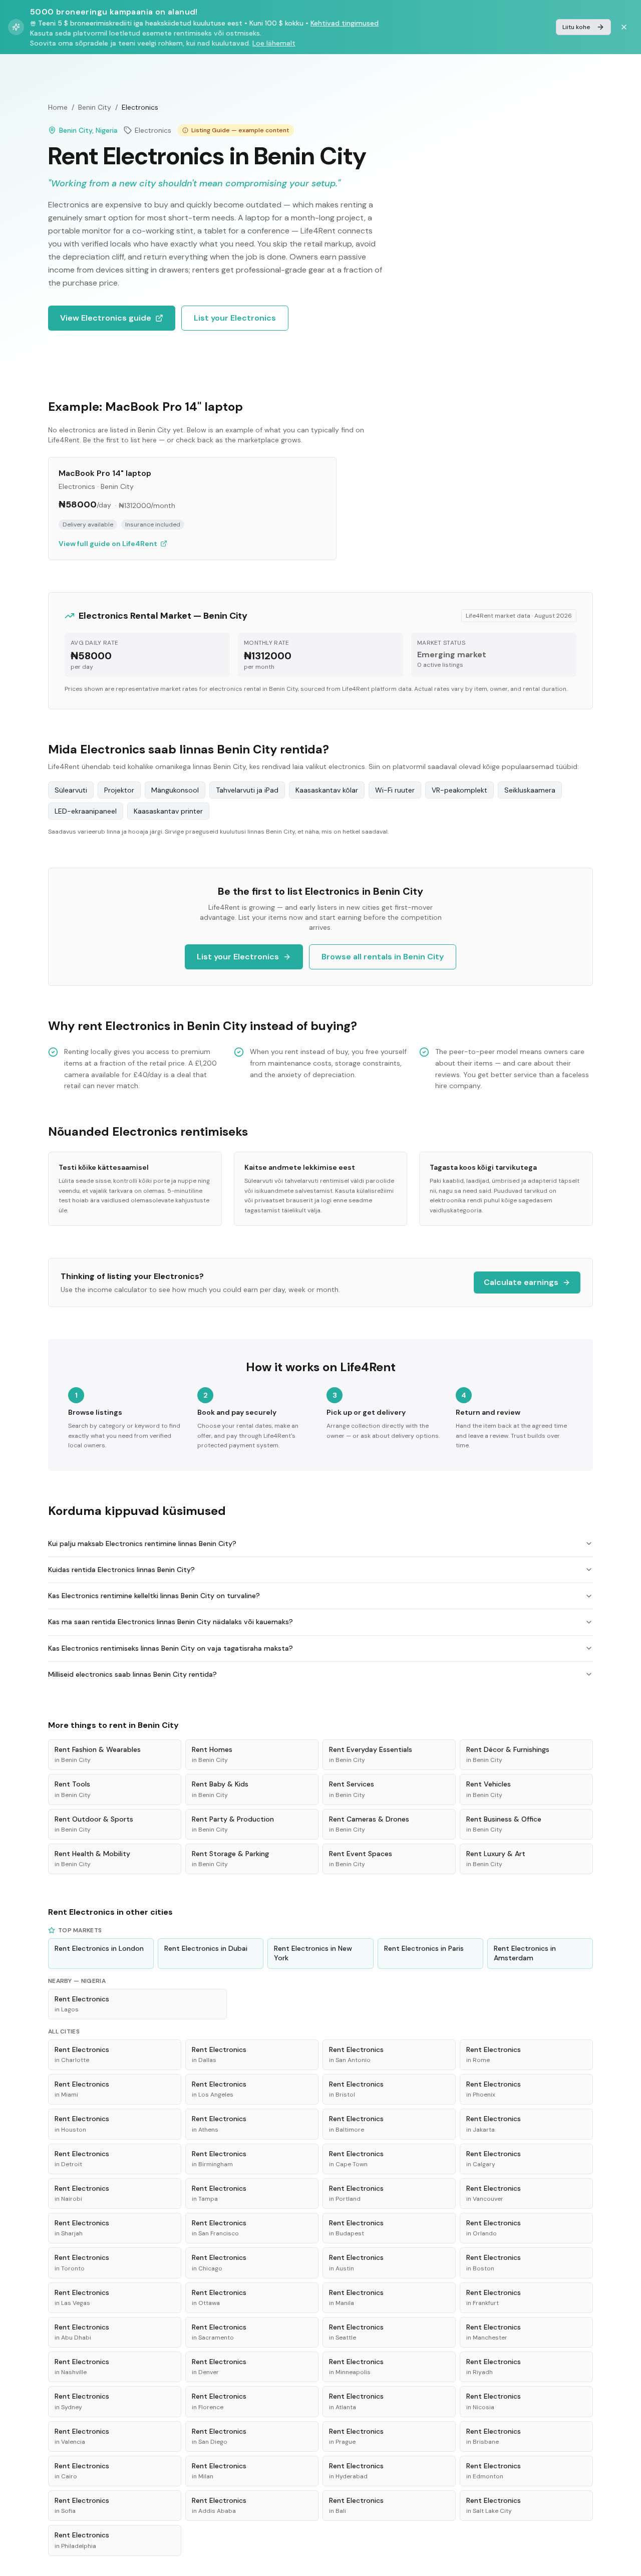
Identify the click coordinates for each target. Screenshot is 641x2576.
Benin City (95, 107)
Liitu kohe (576, 27)
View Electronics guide (106, 318)
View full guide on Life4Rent (108, 544)
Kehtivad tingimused (345, 23)
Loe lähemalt (274, 43)
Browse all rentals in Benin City (383, 957)
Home (58, 107)
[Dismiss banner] (624, 27)
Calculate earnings (521, 1282)
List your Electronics (235, 318)
